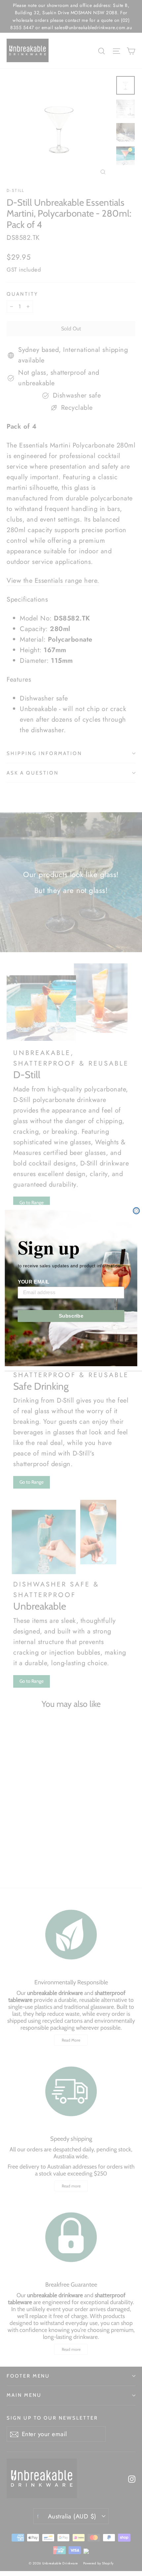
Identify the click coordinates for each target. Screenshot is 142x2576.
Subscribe (71, 1316)
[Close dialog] (136, 1211)
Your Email (34, 1282)
